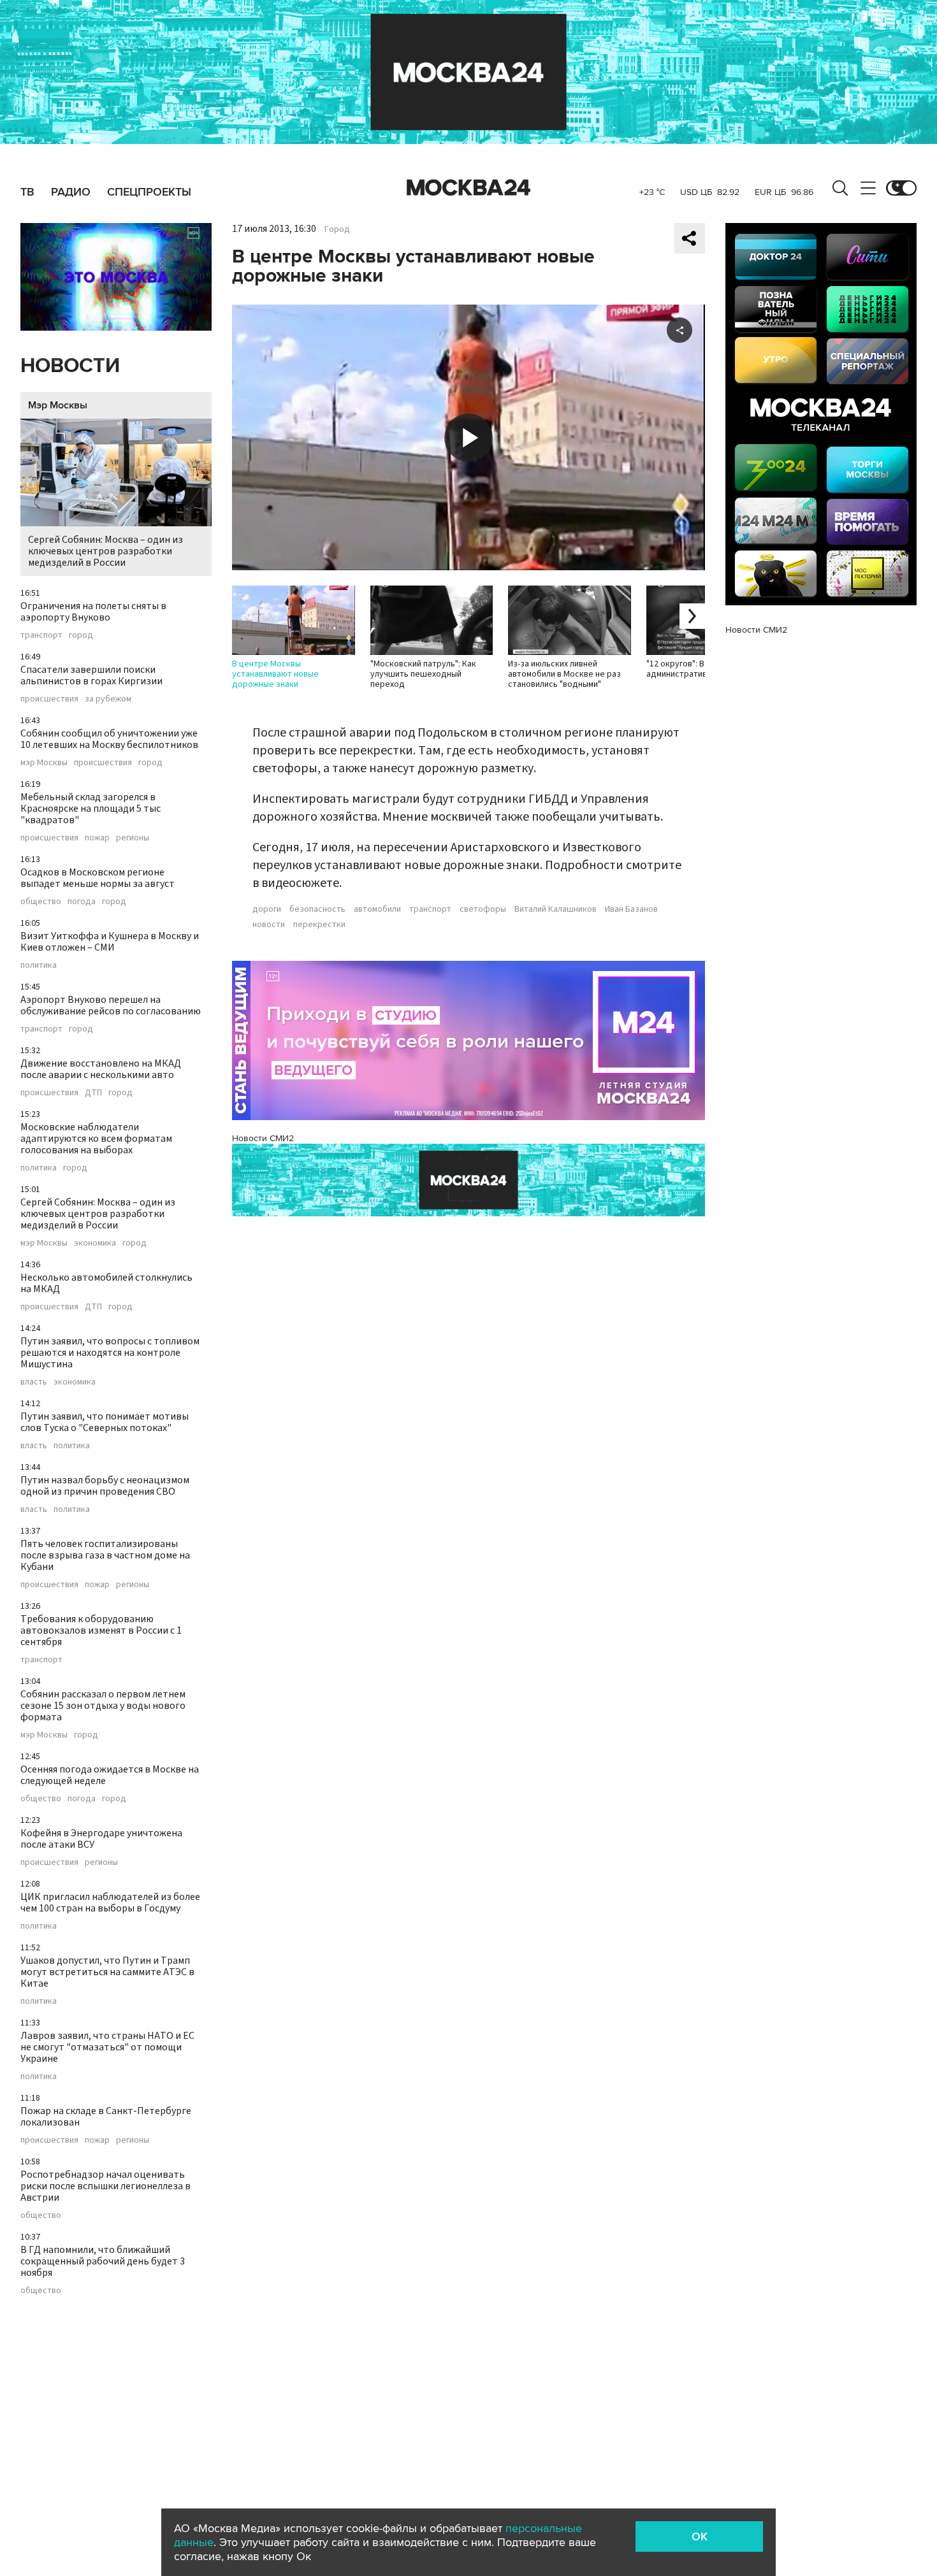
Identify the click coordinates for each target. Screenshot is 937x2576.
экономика (95, 1243)
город (81, 635)
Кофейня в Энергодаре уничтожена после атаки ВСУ (101, 1839)
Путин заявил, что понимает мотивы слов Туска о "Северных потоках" (105, 1422)
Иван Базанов (631, 909)
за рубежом (108, 699)
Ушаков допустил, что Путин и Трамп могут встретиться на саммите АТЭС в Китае (107, 1972)
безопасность (317, 909)
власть (34, 1382)
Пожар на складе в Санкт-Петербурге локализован (106, 2117)
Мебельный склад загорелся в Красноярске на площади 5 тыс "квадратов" (91, 809)
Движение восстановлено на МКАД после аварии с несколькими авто (101, 1069)
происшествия (49, 699)
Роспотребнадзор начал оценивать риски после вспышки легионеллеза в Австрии (105, 2186)
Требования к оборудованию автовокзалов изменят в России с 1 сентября (101, 1630)
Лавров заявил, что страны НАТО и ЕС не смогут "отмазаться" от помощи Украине (107, 2047)
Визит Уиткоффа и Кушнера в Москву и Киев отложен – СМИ (110, 942)
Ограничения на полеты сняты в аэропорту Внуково (93, 612)
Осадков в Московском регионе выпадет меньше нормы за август (98, 878)
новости (269, 925)
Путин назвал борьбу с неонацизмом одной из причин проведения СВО (105, 1486)
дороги (267, 909)
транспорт (41, 635)
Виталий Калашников (556, 909)
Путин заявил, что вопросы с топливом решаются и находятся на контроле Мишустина (110, 1353)
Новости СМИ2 (263, 1138)
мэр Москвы (44, 763)
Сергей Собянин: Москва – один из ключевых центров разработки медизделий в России (105, 551)
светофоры (483, 909)
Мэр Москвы (58, 405)
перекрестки (319, 925)
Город (337, 229)
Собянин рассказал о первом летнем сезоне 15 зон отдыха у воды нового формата (103, 1706)
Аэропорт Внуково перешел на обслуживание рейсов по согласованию (111, 1005)
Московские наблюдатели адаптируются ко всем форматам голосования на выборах (96, 1139)
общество (41, 902)
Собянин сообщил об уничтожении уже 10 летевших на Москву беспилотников (109, 739)
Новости (70, 366)
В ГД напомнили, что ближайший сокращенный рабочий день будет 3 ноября (103, 2261)
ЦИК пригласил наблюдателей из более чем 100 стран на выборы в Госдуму (110, 1903)
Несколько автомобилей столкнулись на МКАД (106, 1283)
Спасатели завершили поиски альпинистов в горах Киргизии (91, 675)
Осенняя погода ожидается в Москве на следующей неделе (110, 1775)
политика (39, 965)
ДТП (93, 1093)
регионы (133, 838)
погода (82, 902)
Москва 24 (468, 188)
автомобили (377, 909)
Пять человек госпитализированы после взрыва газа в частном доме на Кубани (105, 1555)
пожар (97, 838)
